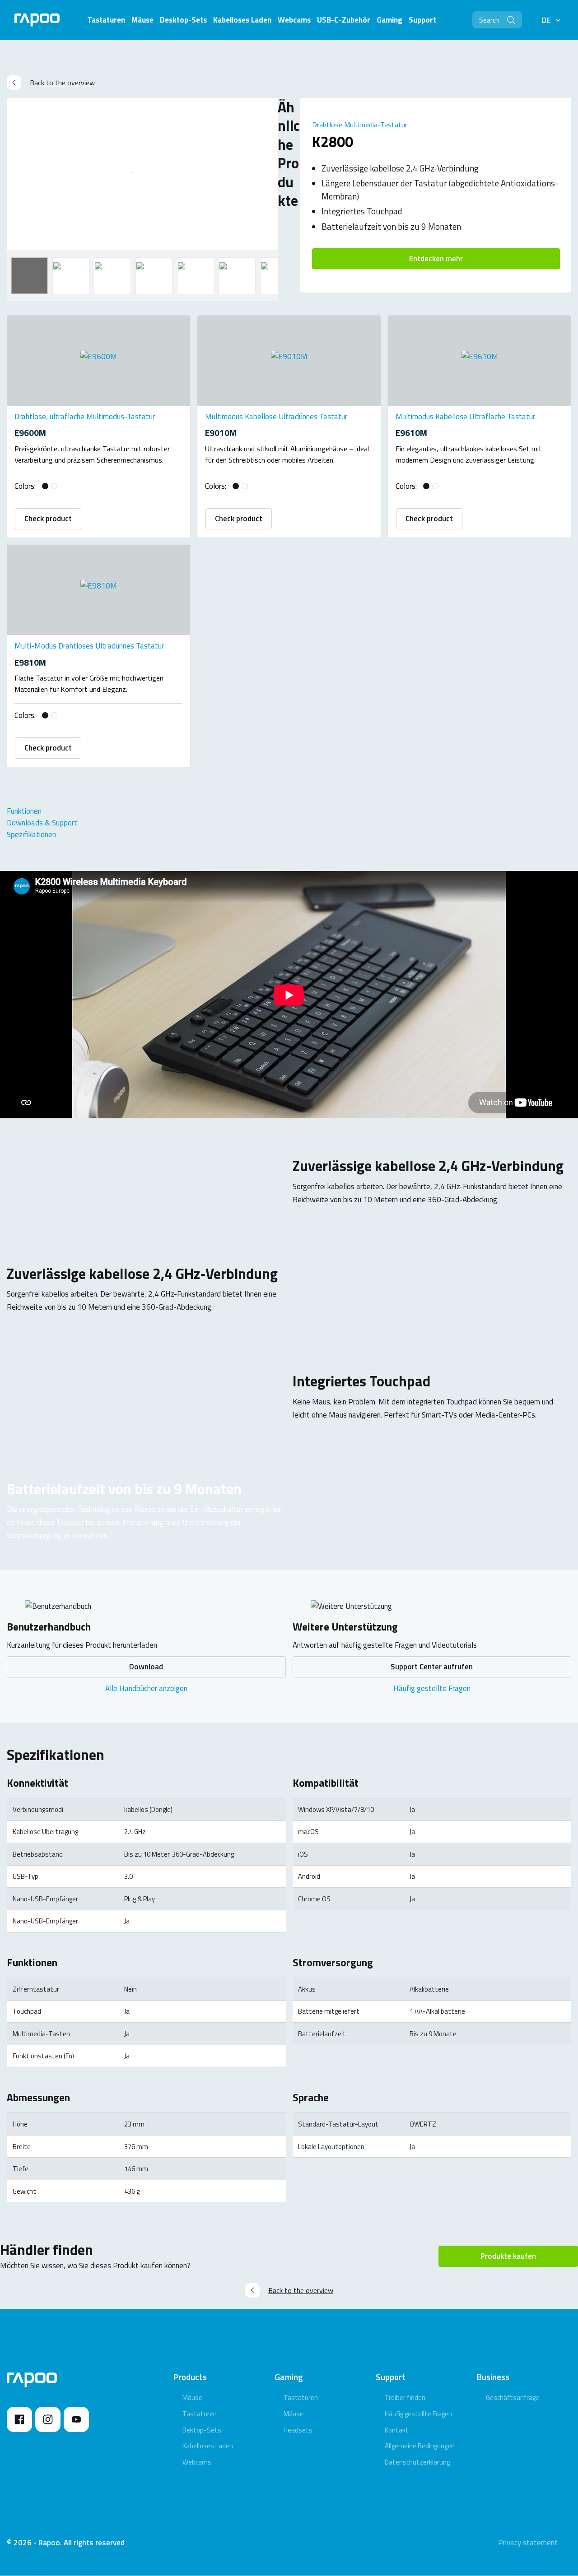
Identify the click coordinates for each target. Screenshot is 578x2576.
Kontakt (397, 2430)
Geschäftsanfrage (513, 2398)
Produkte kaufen (508, 2256)
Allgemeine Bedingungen (420, 2446)
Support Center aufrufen (432, 1667)
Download (146, 1667)
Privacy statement (528, 2543)
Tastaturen (200, 2414)
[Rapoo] (37, 20)
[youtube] (76, 2419)
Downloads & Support (42, 823)
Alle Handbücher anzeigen (146, 1688)
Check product (48, 519)
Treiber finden (405, 2398)
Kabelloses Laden (208, 2446)
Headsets (298, 2430)
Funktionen (24, 811)
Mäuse (192, 2398)
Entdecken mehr (436, 259)
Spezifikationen (31, 834)
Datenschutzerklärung (417, 2462)
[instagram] (48, 2419)
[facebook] (19, 2419)
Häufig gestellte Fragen (432, 1688)
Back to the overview (62, 83)
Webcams (197, 2462)
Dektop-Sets (202, 2430)
